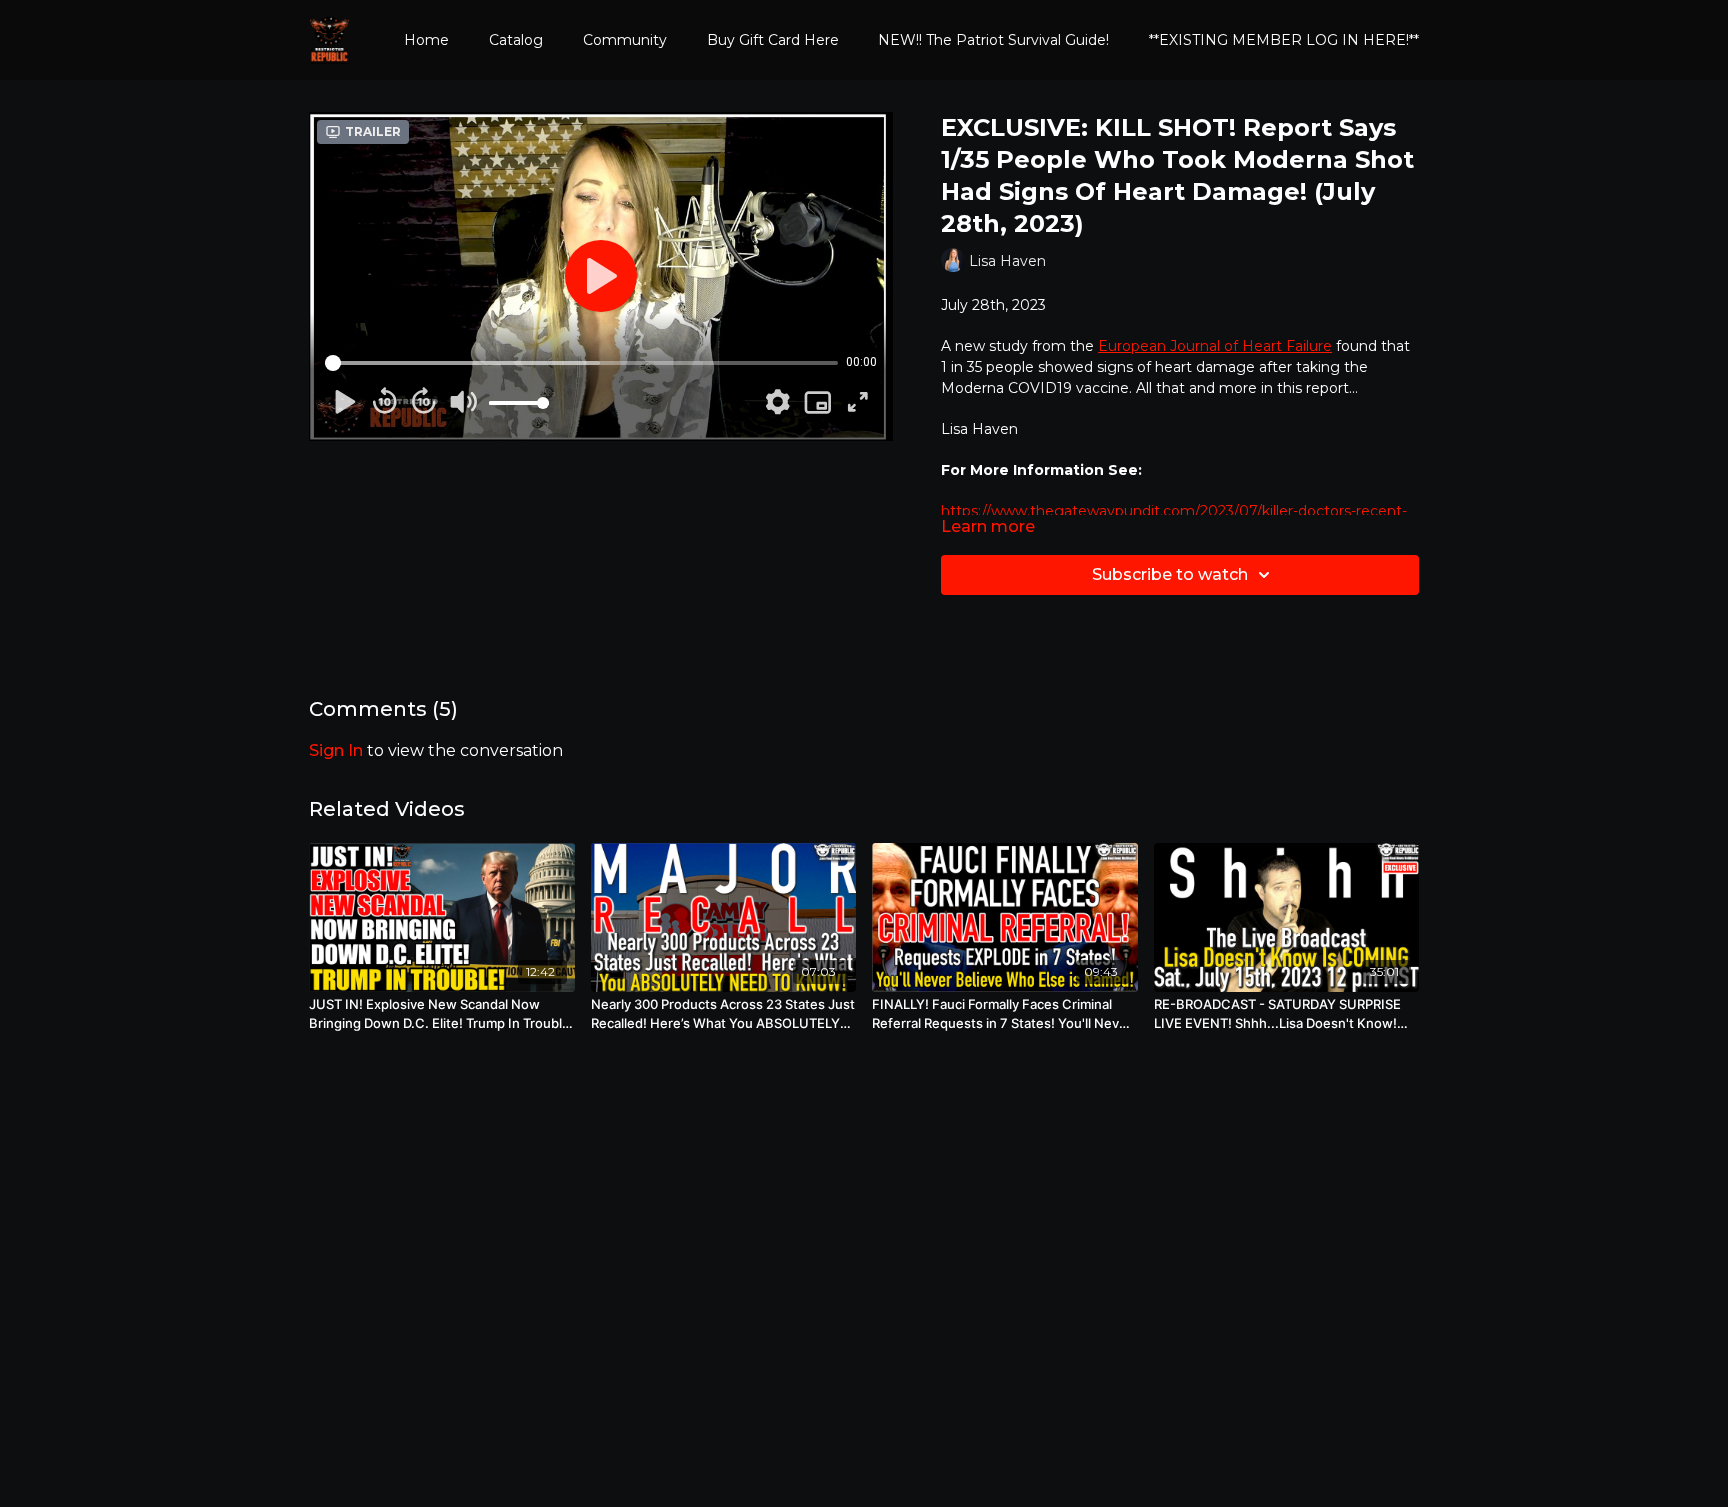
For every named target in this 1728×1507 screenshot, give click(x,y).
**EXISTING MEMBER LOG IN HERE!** (1284, 40)
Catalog (516, 40)
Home (426, 40)
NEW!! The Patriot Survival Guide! (993, 40)
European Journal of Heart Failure (1215, 346)
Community (625, 40)
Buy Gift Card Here (773, 40)
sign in (336, 750)
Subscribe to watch (1170, 574)
